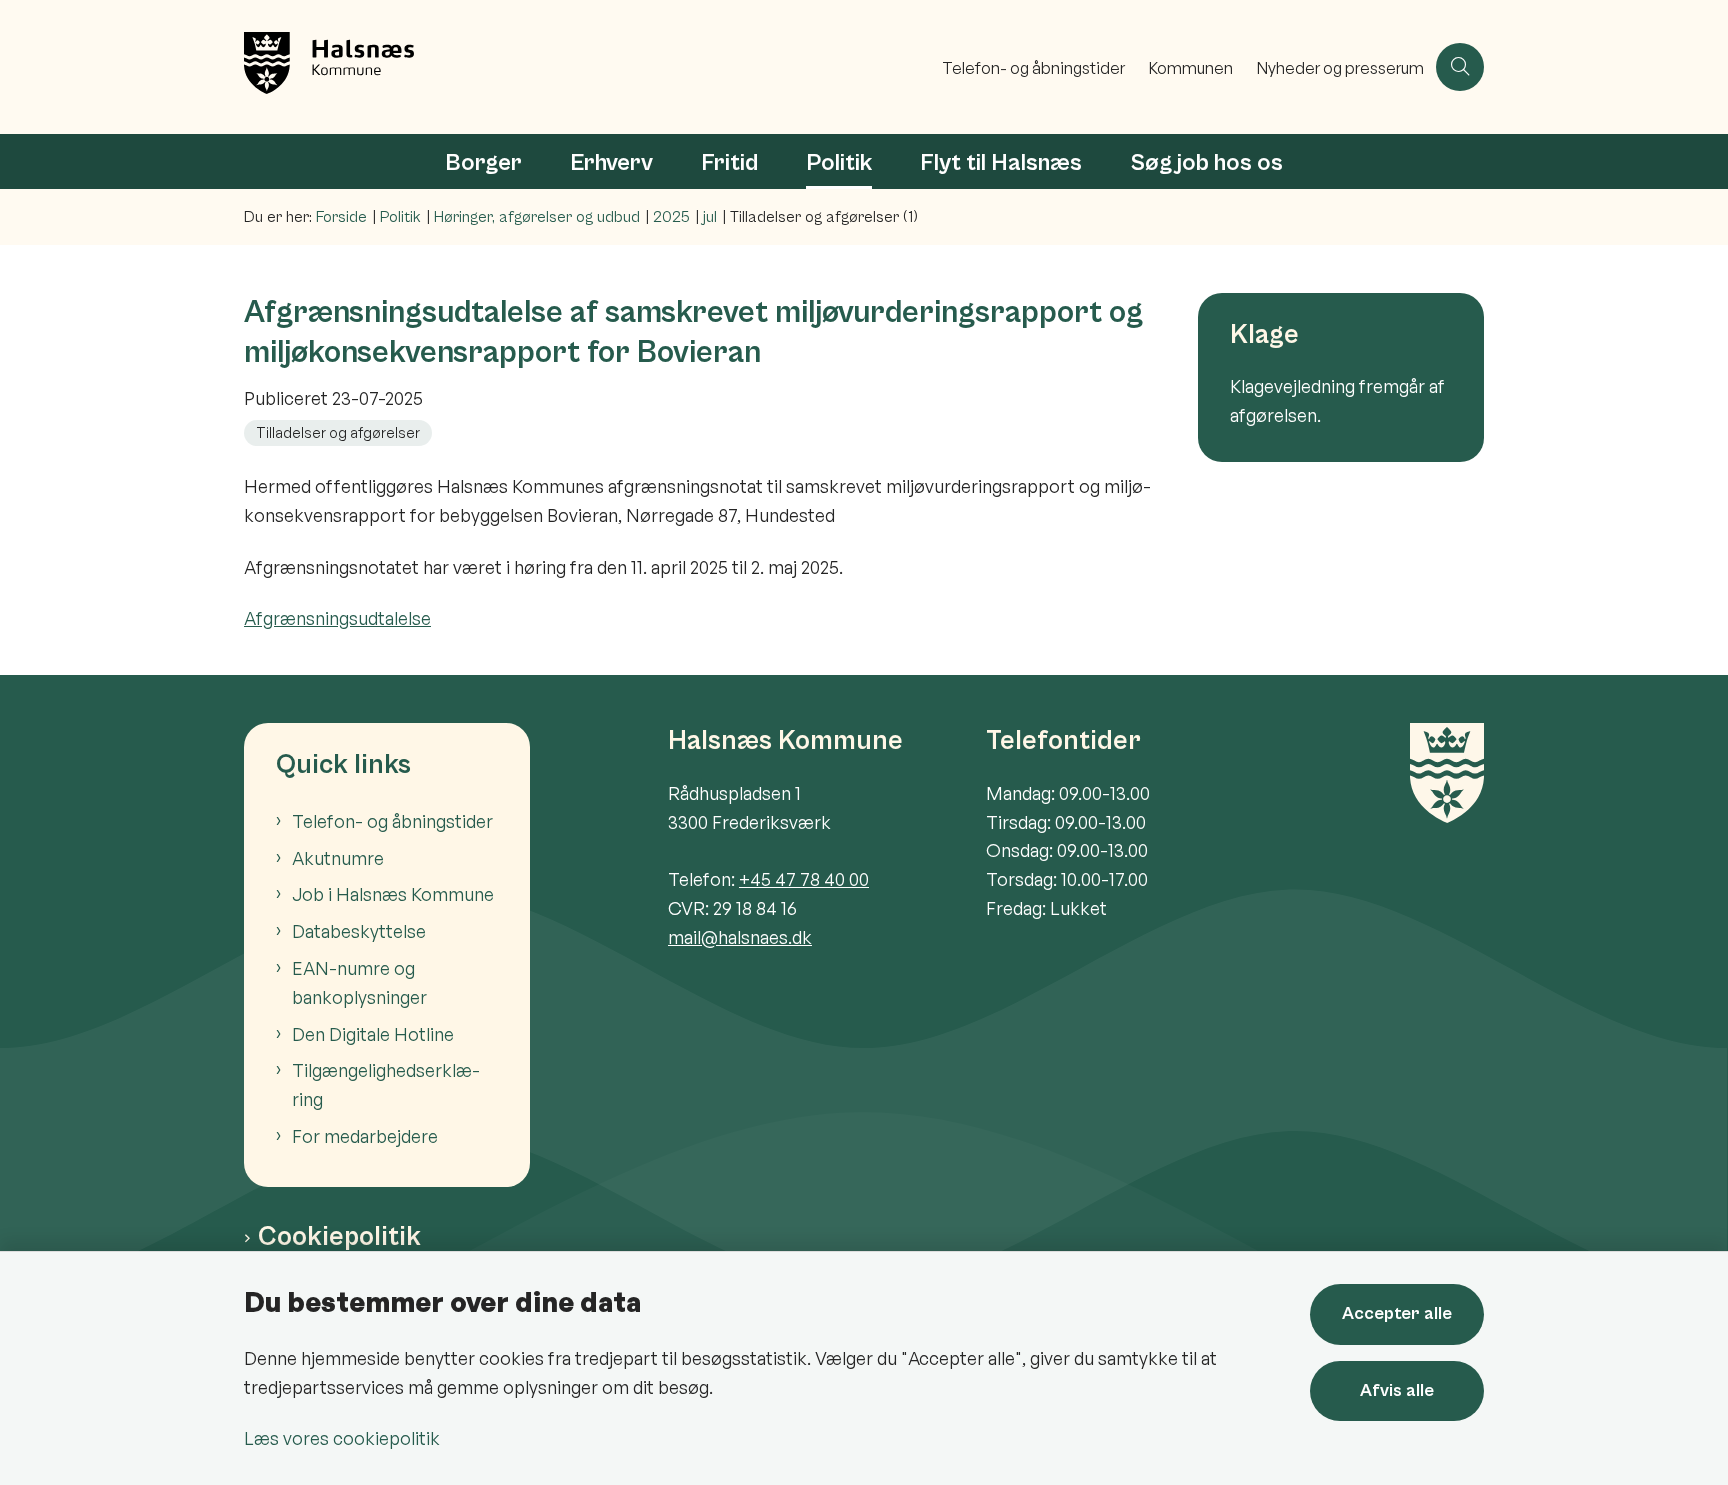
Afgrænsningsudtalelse (337, 618)
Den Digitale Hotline (373, 1034)
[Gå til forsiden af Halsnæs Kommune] (587, 67)
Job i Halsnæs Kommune (393, 894)
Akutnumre (338, 858)
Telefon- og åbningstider (392, 821)
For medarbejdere (365, 1136)
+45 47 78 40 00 (804, 879)
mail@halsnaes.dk (740, 937)
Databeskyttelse (359, 931)
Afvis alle (1397, 1390)
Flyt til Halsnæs (1001, 163)
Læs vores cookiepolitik (342, 1438)
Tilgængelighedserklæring (386, 1084)
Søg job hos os (1206, 163)
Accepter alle (1397, 1313)
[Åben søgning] (1460, 67)
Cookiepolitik (339, 1237)
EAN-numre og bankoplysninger (359, 982)
